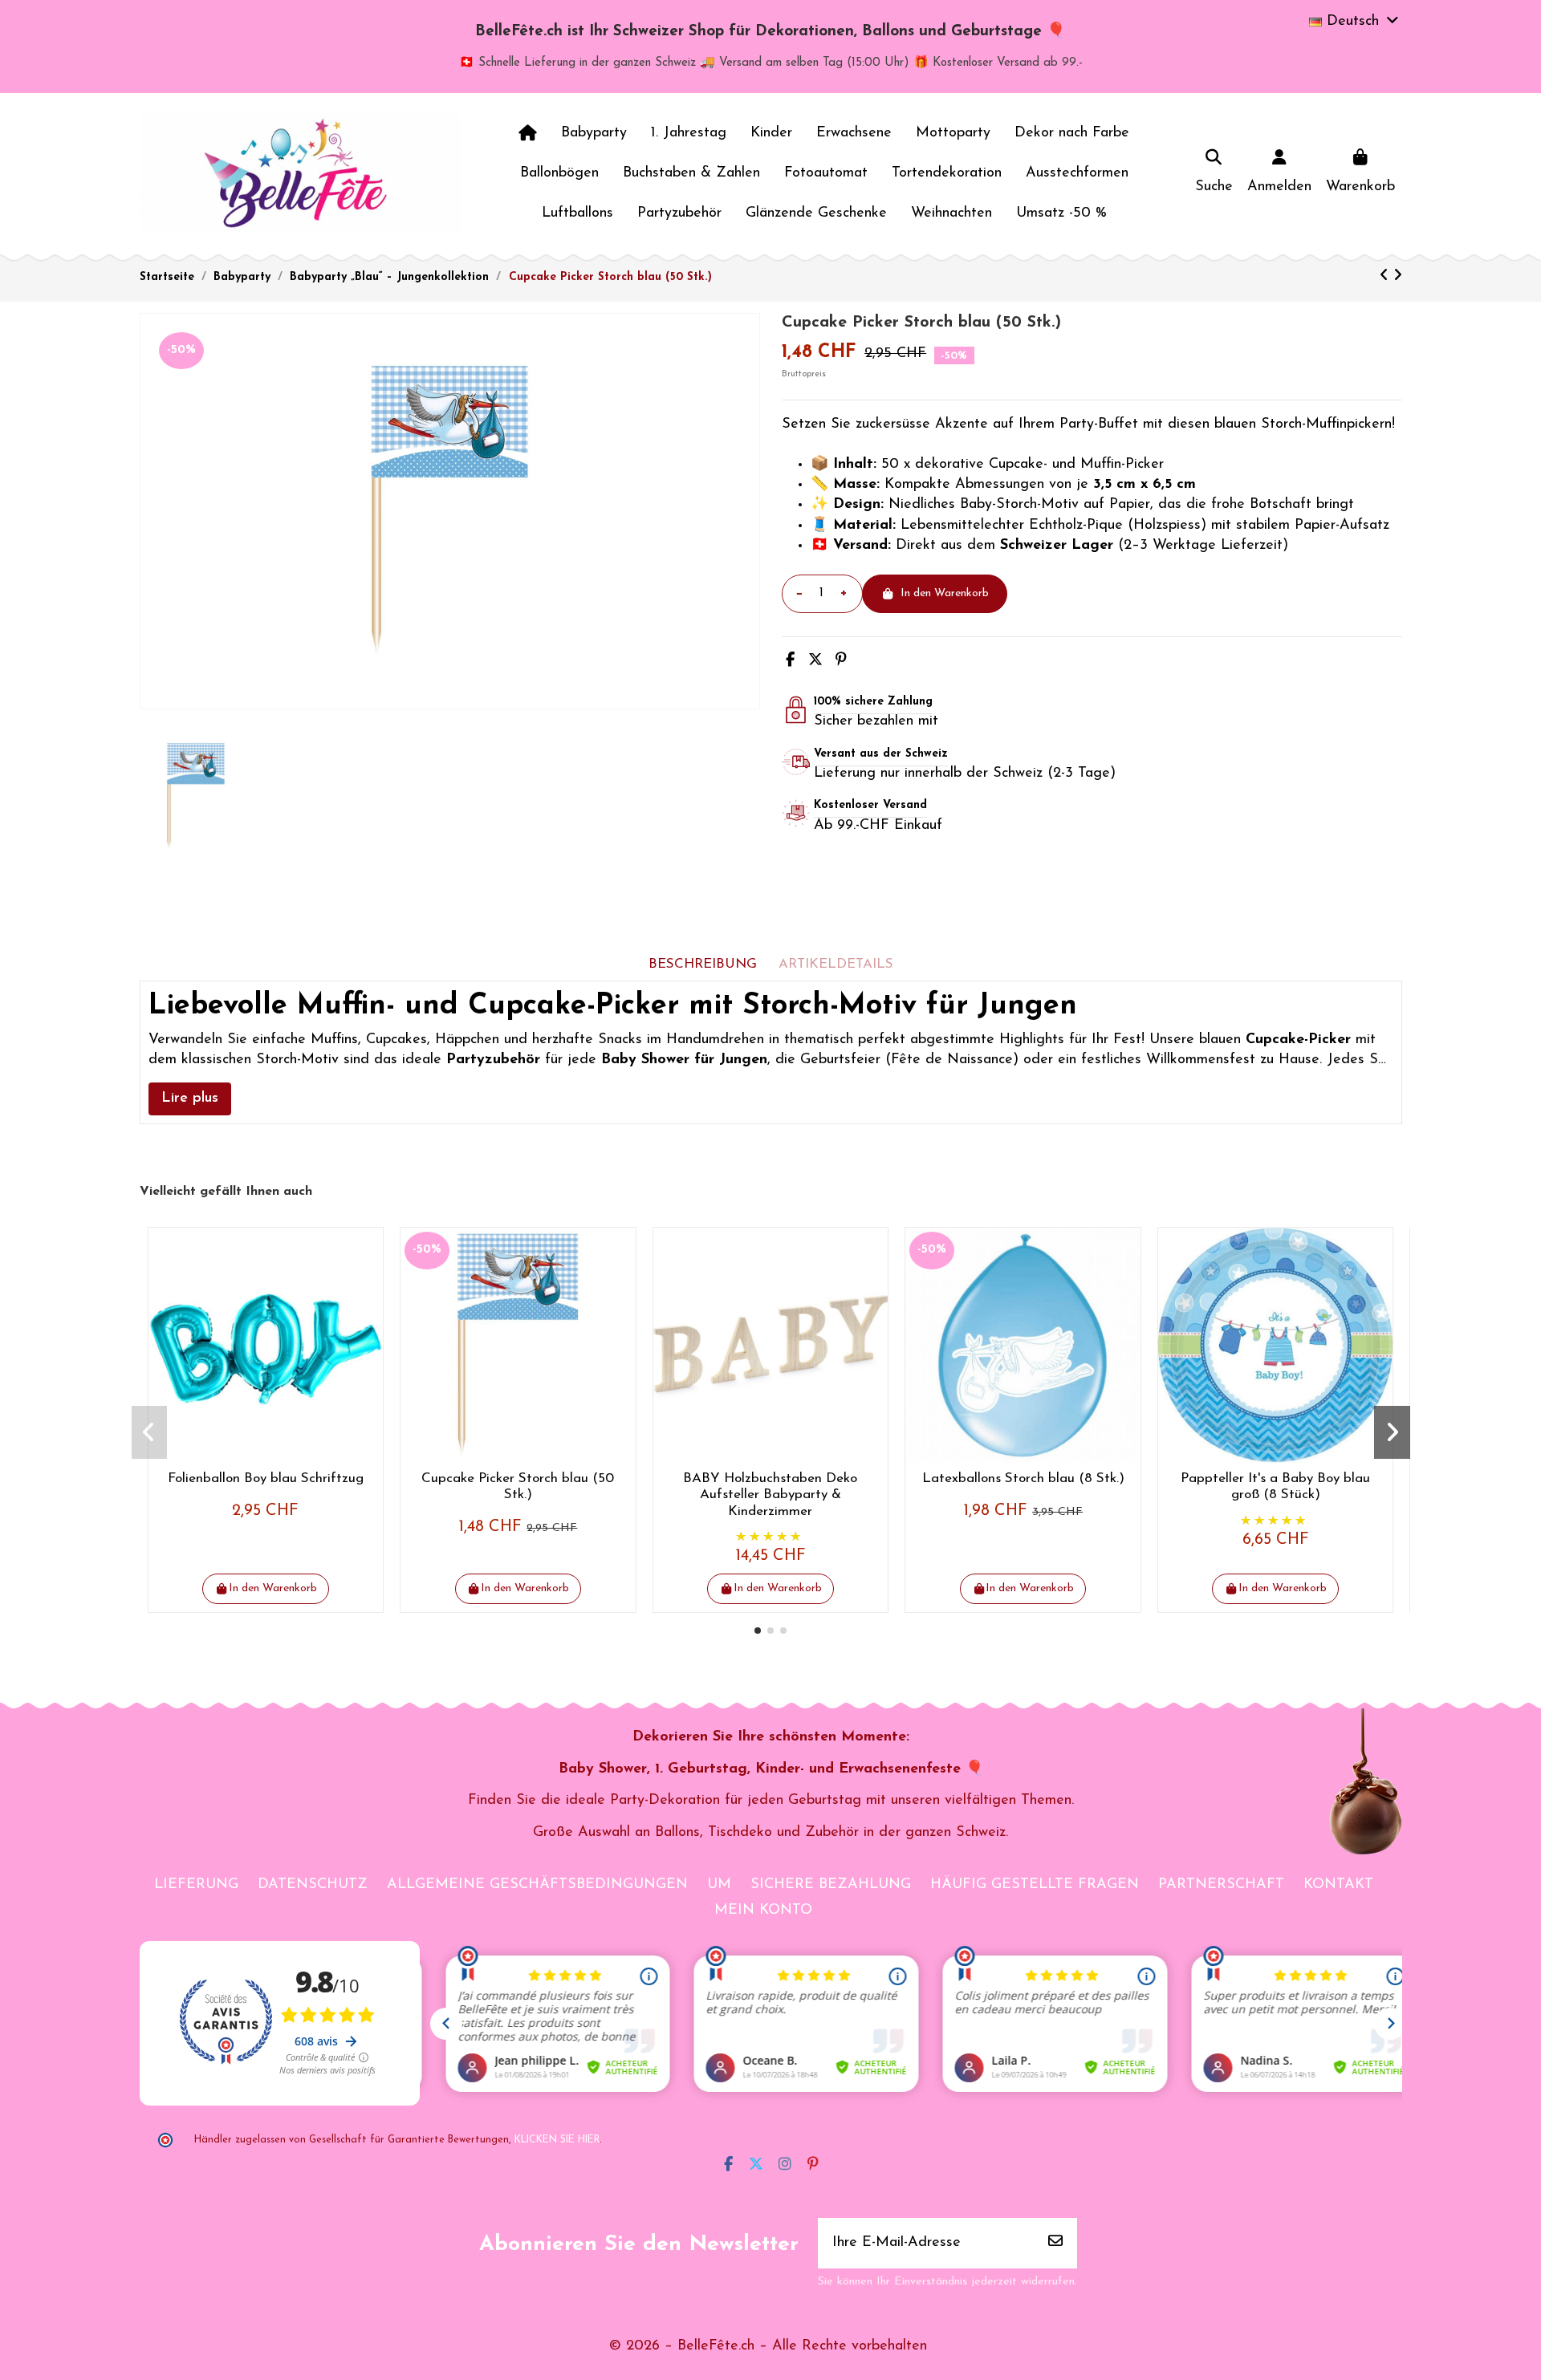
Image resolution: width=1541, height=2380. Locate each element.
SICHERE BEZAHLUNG (831, 1885)
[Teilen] (790, 661)
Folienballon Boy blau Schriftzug (266, 1478)
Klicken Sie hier (557, 2140)
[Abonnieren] (1055, 2243)
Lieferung (196, 1885)
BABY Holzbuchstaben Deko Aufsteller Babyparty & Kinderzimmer (770, 1495)
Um (719, 1885)
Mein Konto (763, 1911)
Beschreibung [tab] (703, 964)
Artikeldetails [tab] (836, 964)
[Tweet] (815, 661)
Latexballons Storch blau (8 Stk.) (1023, 1478)
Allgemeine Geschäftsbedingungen (537, 1885)
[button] (758, 1631)
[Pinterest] (841, 661)
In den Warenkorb (945, 593)
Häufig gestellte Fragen (1035, 1885)
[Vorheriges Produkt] (1386, 277)
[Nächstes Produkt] (1398, 277)
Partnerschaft (1221, 1885)
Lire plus (190, 1099)
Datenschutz (313, 1885)
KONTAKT (1338, 1885)
